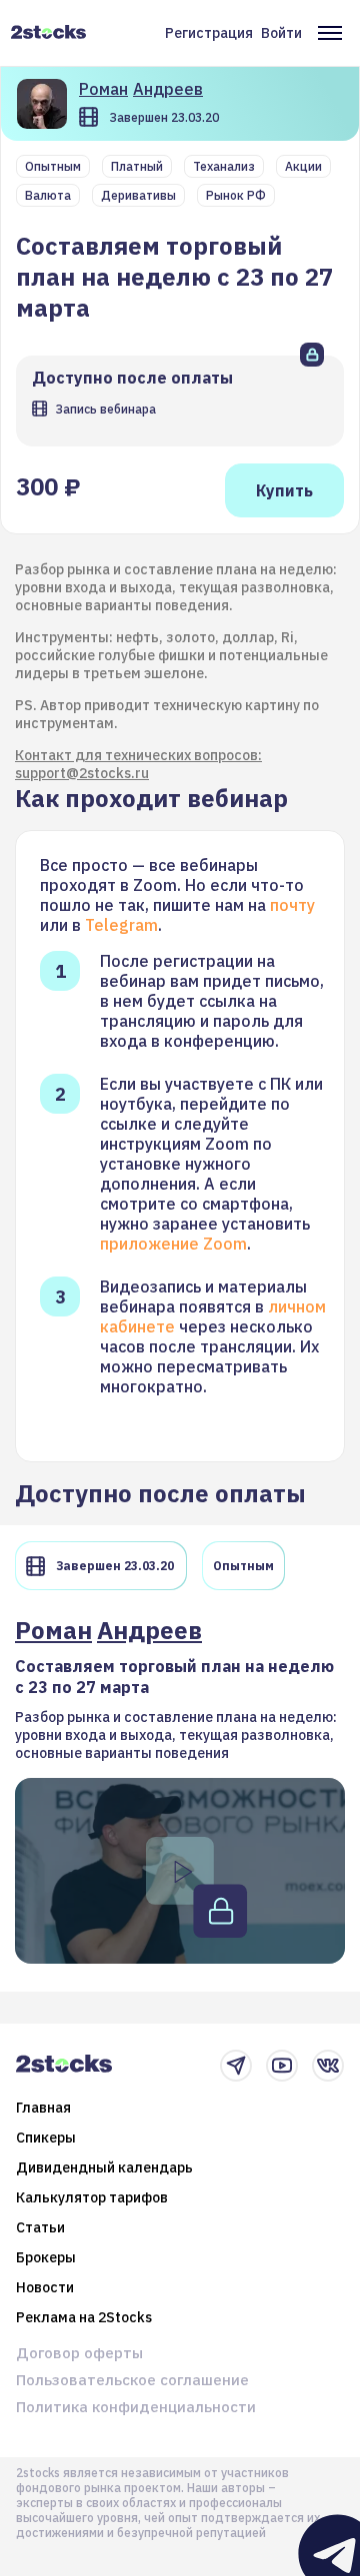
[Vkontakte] (328, 2066)
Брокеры (46, 2257)
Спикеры (46, 2138)
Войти (281, 33)
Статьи (40, 2227)
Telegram (121, 925)
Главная (43, 2108)
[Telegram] (236, 2066)
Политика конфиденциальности (136, 2407)
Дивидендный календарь (104, 2167)
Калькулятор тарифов (92, 2197)
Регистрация (209, 33)
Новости (45, 2287)
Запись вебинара (105, 409)
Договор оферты (79, 2353)
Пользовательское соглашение (132, 2380)
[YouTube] (282, 2066)
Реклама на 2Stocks (84, 2317)
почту (292, 905)
